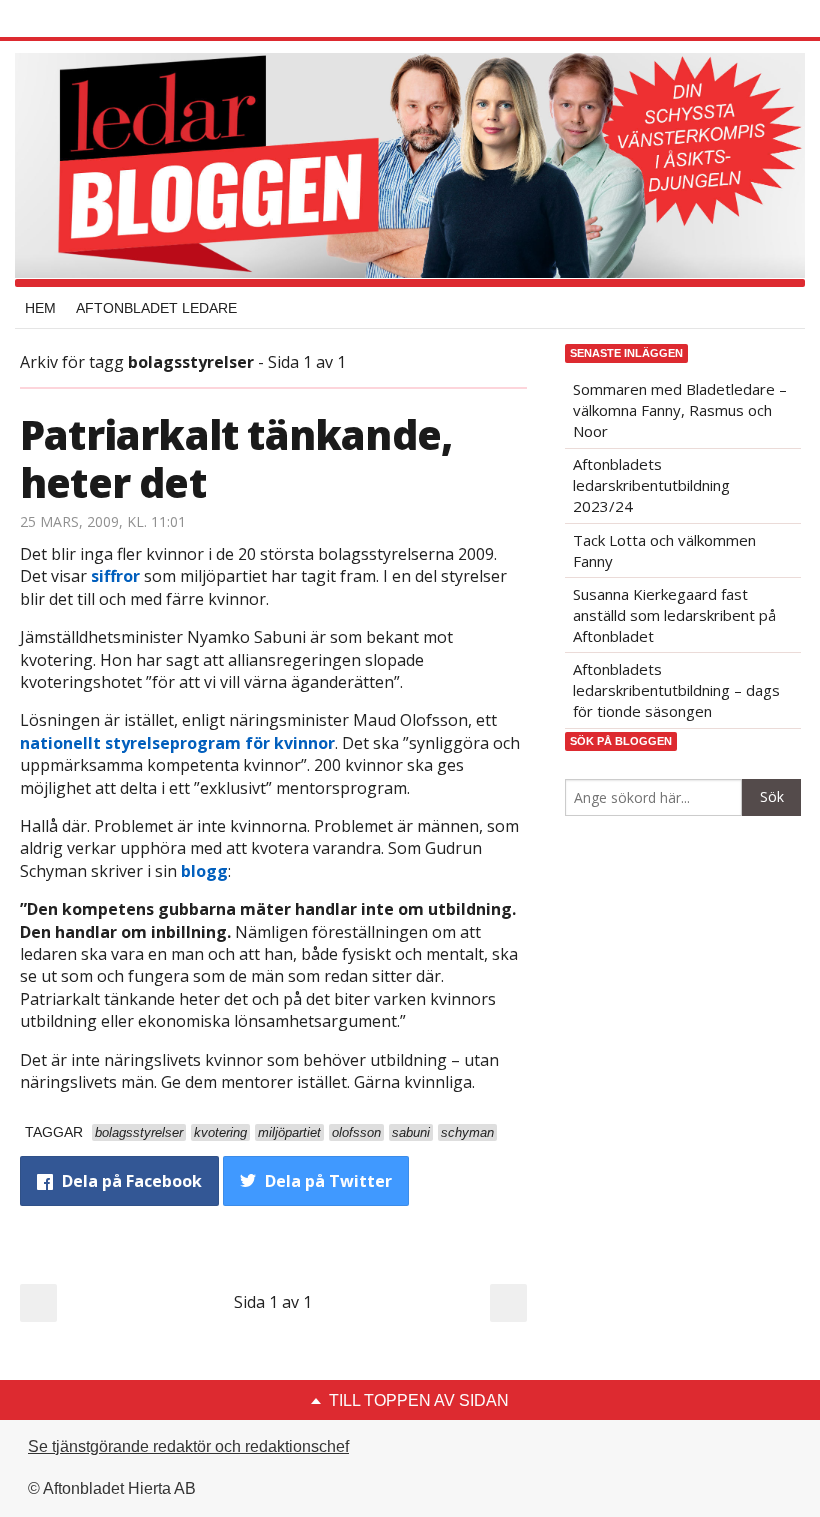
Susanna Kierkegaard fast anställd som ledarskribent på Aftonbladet (674, 615)
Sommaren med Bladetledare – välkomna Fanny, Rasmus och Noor (680, 410)
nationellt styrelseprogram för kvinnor (177, 743)
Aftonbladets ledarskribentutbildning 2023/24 (651, 485)
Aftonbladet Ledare (156, 308)
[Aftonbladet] (95, 20)
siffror (115, 576)
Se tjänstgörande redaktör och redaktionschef (188, 1446)
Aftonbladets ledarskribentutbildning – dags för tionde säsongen (676, 690)
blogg (204, 871)
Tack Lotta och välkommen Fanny (664, 550)
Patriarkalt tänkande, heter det (236, 458)
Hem (40, 308)
